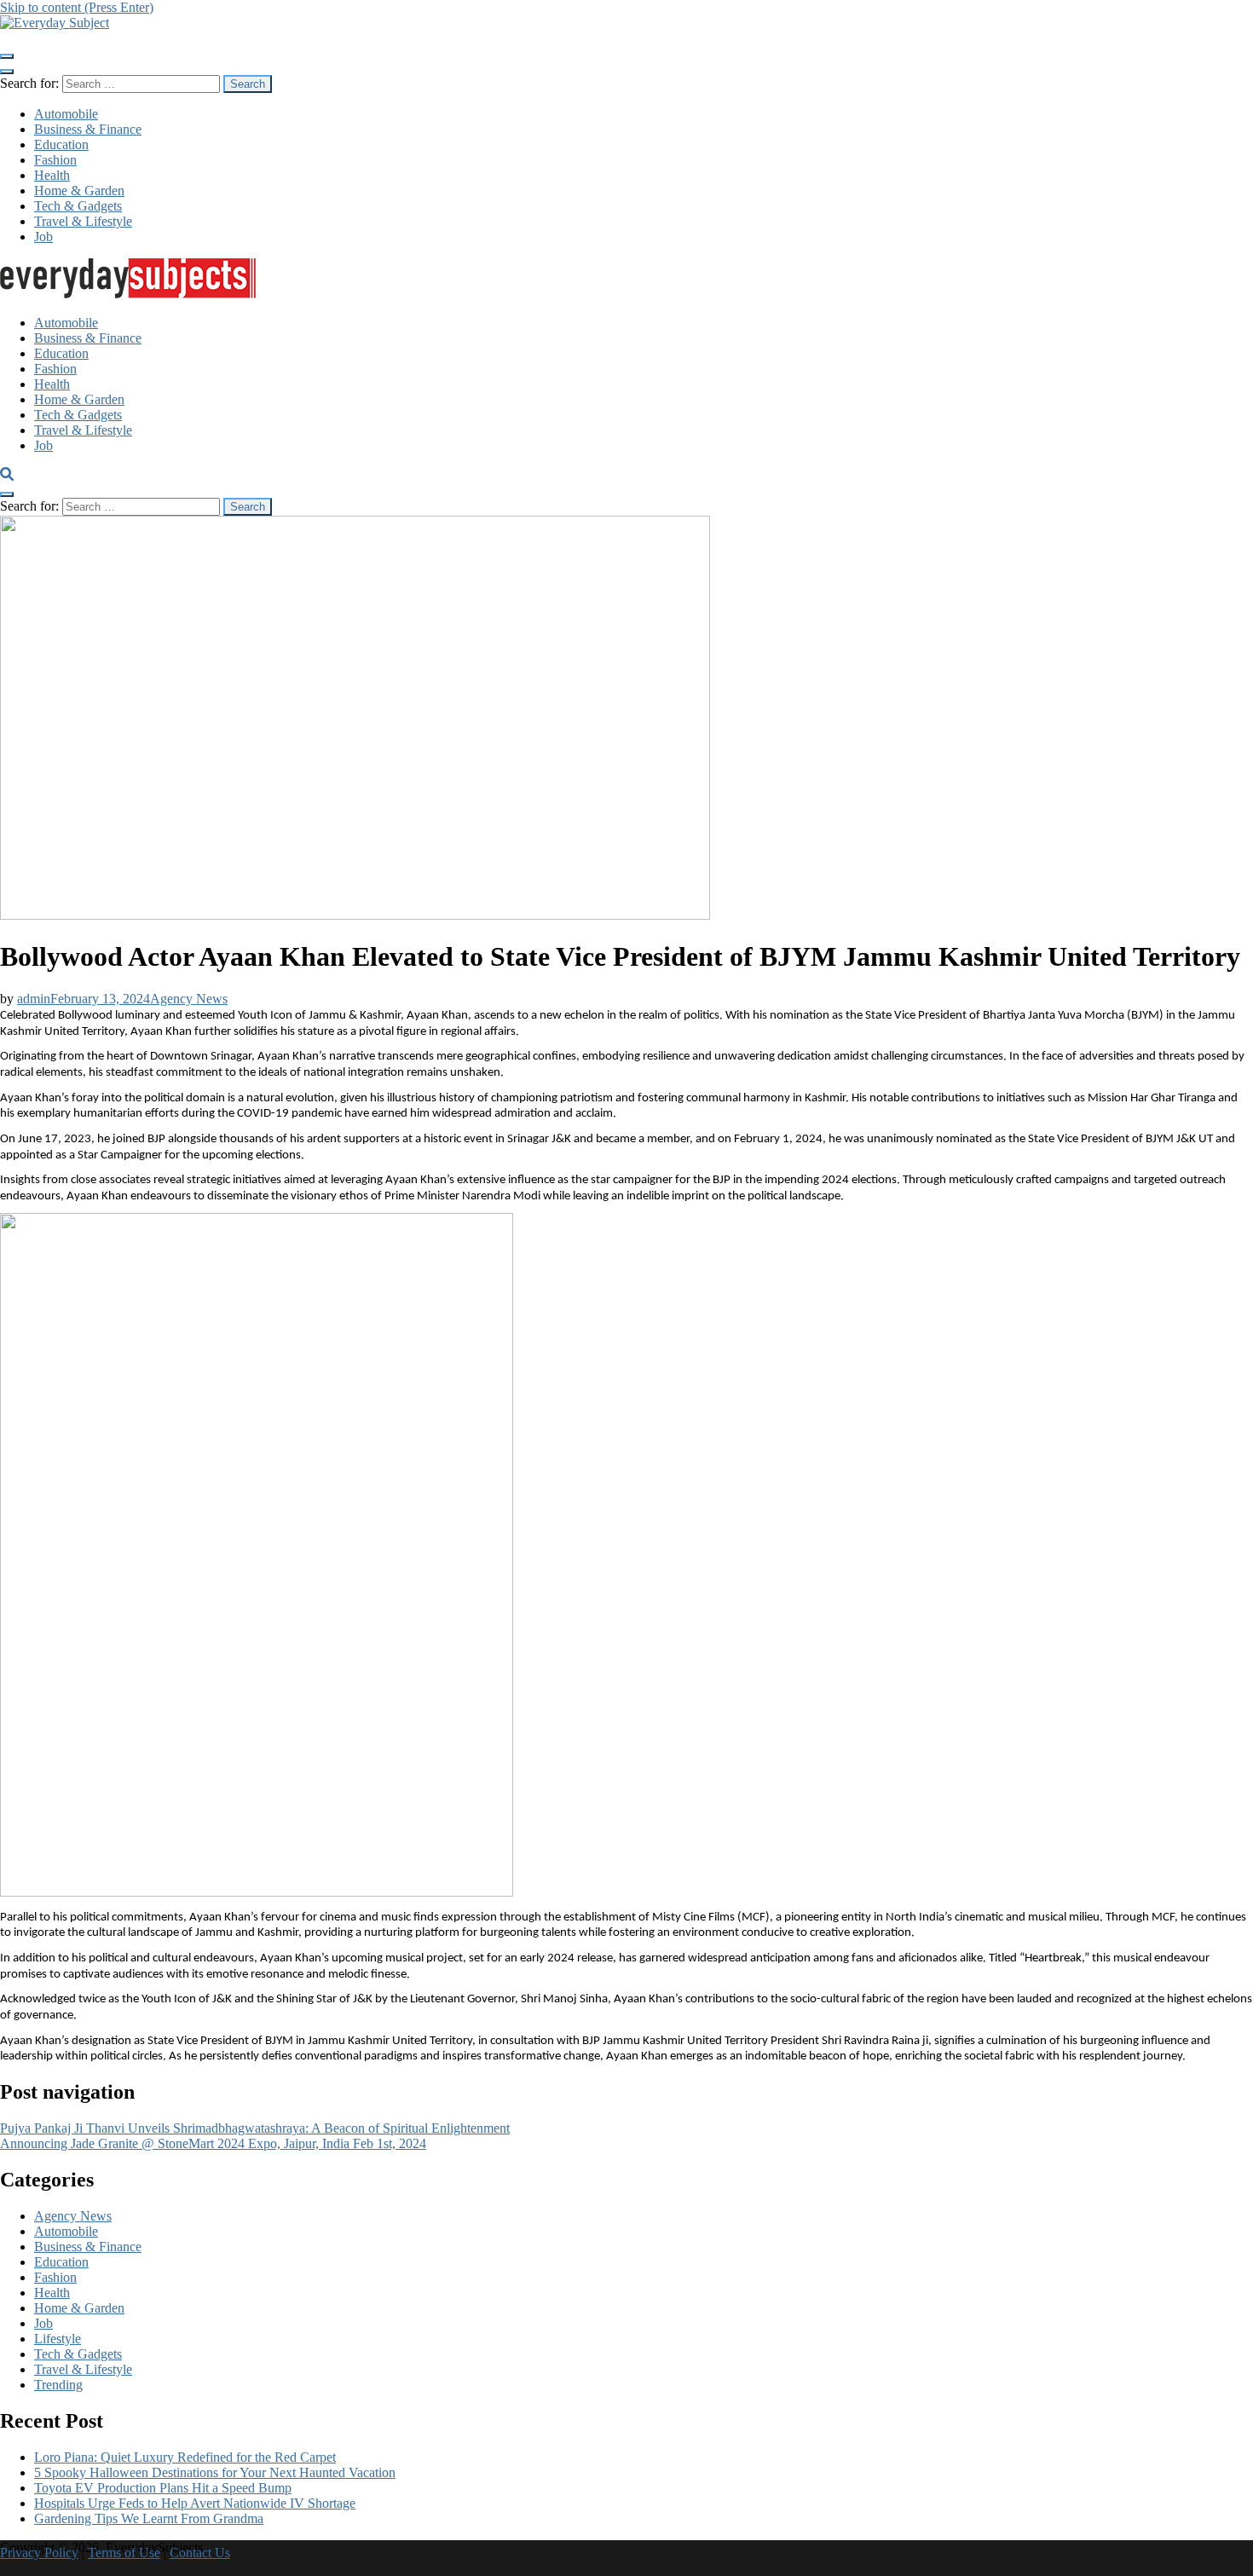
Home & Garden (79, 191)
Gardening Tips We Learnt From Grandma (149, 2518)
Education (61, 144)
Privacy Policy (39, 2553)
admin (34, 999)
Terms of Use (124, 2553)
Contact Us (200, 2553)
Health (52, 175)
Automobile (66, 114)
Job (43, 237)
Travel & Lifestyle (83, 221)
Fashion (55, 160)
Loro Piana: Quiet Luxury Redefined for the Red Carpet (185, 2457)
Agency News (189, 999)
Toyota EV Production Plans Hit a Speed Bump (163, 2488)
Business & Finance (88, 129)
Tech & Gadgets (78, 206)
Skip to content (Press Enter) (77, 7)
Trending (58, 2385)
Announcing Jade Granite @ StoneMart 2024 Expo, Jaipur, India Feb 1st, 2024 (213, 2143)
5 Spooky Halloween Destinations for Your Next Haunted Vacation (215, 2472)
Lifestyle (58, 2339)
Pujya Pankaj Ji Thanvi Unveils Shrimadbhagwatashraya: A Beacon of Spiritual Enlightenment (255, 2128)
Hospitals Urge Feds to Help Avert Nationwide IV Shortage (195, 2503)
